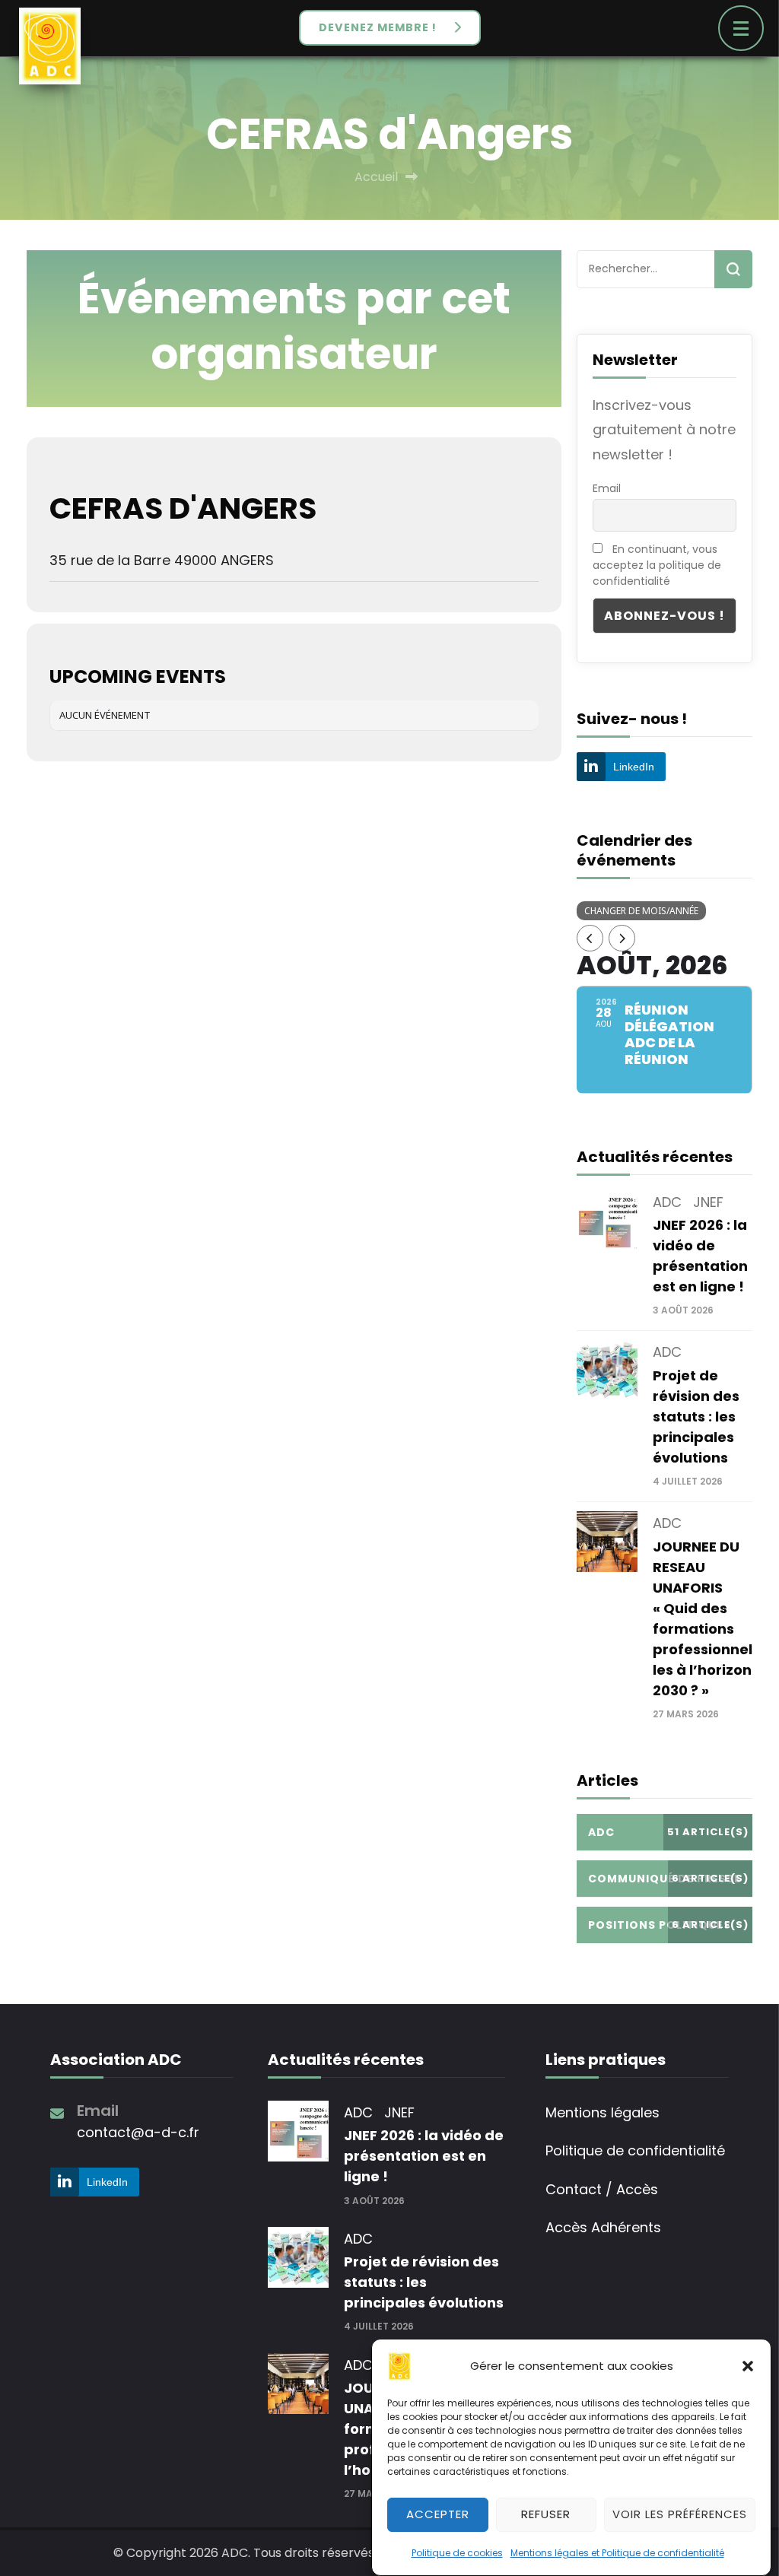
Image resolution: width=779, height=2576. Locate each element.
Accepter (438, 2514)
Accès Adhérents (603, 2227)
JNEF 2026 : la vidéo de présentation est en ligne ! (424, 2156)
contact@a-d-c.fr (138, 2132)
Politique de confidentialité (635, 2150)
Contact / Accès (602, 2189)
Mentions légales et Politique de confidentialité (617, 2553)
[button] (748, 2366)
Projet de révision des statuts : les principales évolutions (696, 1417)
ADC (667, 1202)
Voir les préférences (680, 2514)
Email (607, 488)
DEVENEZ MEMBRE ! (378, 27)
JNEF (708, 1202)
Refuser (546, 2514)
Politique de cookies (457, 2553)
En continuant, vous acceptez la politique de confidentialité (657, 565)
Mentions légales (603, 2112)
